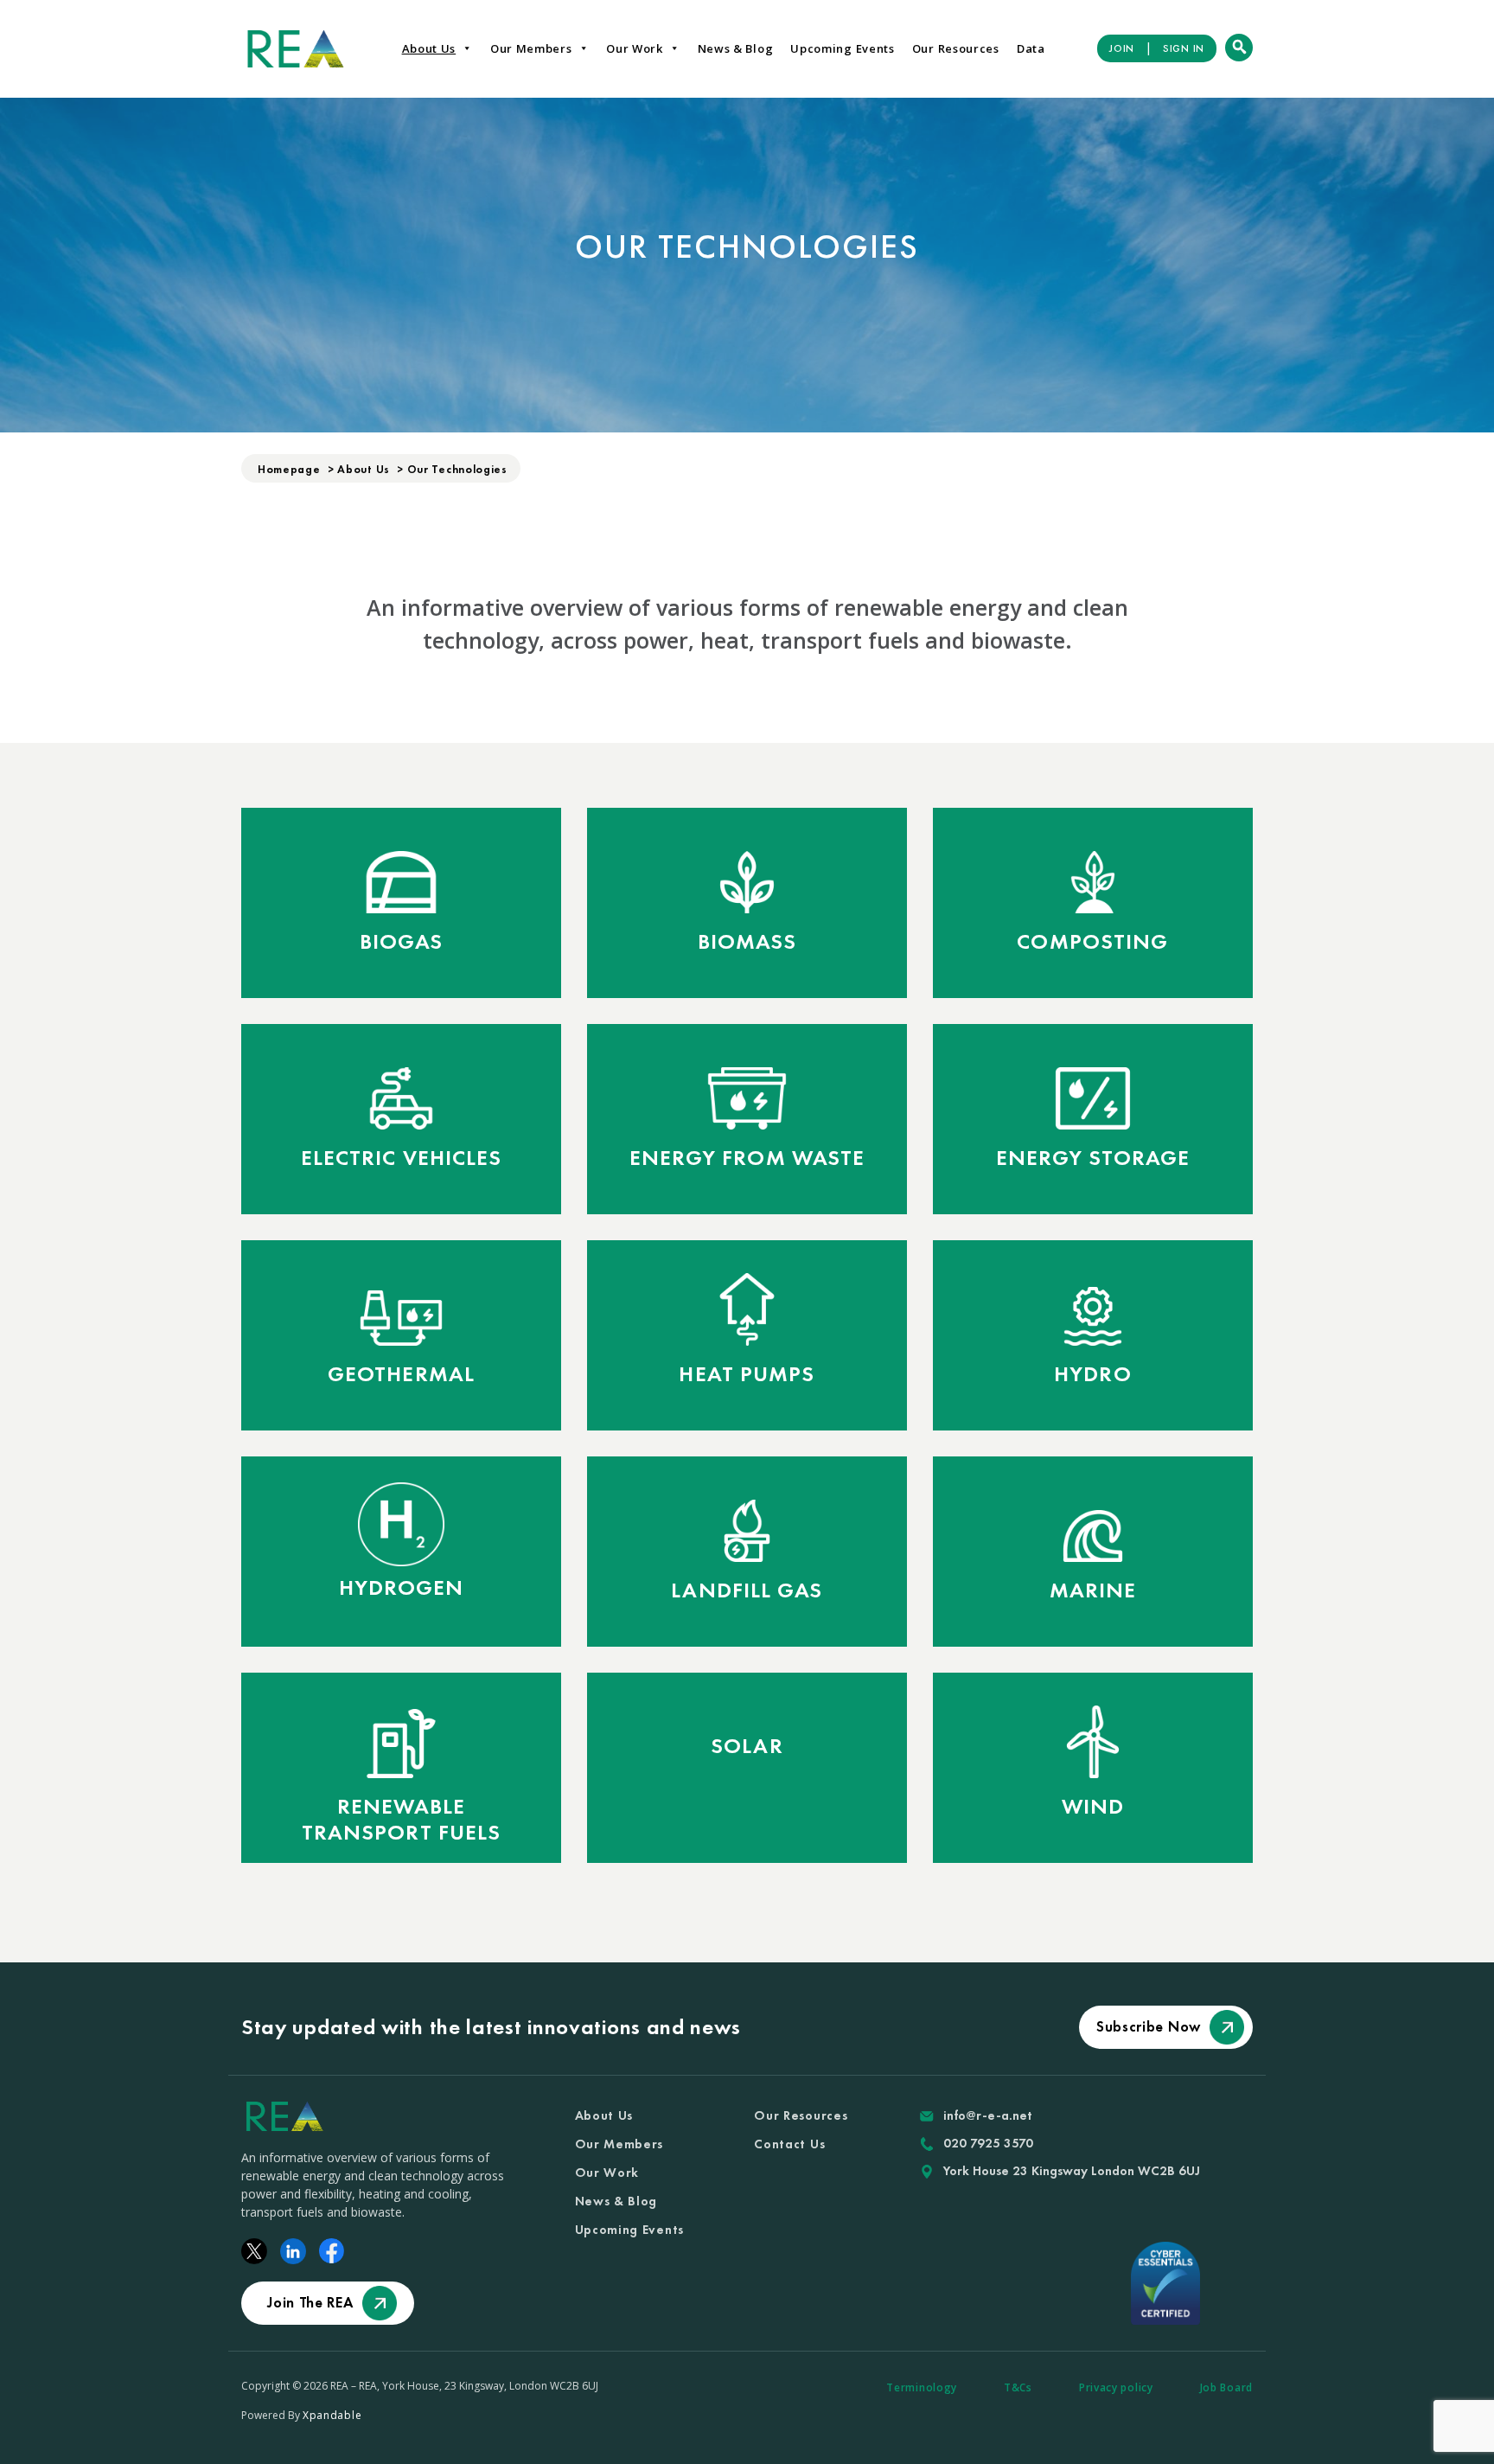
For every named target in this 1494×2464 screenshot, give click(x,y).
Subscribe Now (1149, 2026)
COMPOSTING (1092, 942)
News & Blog (736, 48)
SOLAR (747, 1746)
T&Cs (1018, 2387)
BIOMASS (747, 942)
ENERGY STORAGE (1093, 1158)
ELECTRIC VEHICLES (402, 1158)
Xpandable (332, 2415)
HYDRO (1093, 1374)
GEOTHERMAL (401, 1374)
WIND (1093, 1807)
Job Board (1226, 2387)
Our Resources (956, 48)
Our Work (635, 48)
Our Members (531, 48)
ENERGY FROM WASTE (747, 1158)
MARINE (1093, 1590)
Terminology (922, 2387)
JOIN (1122, 48)
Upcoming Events (843, 48)
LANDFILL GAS (747, 1590)
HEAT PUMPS (747, 1374)
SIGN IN (1184, 48)
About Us (429, 48)
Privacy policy (1116, 2387)
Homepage (289, 469)
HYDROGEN (402, 1588)
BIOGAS (402, 942)
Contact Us (789, 2144)
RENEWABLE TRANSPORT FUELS (402, 1820)
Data (1031, 48)
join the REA (310, 2302)
